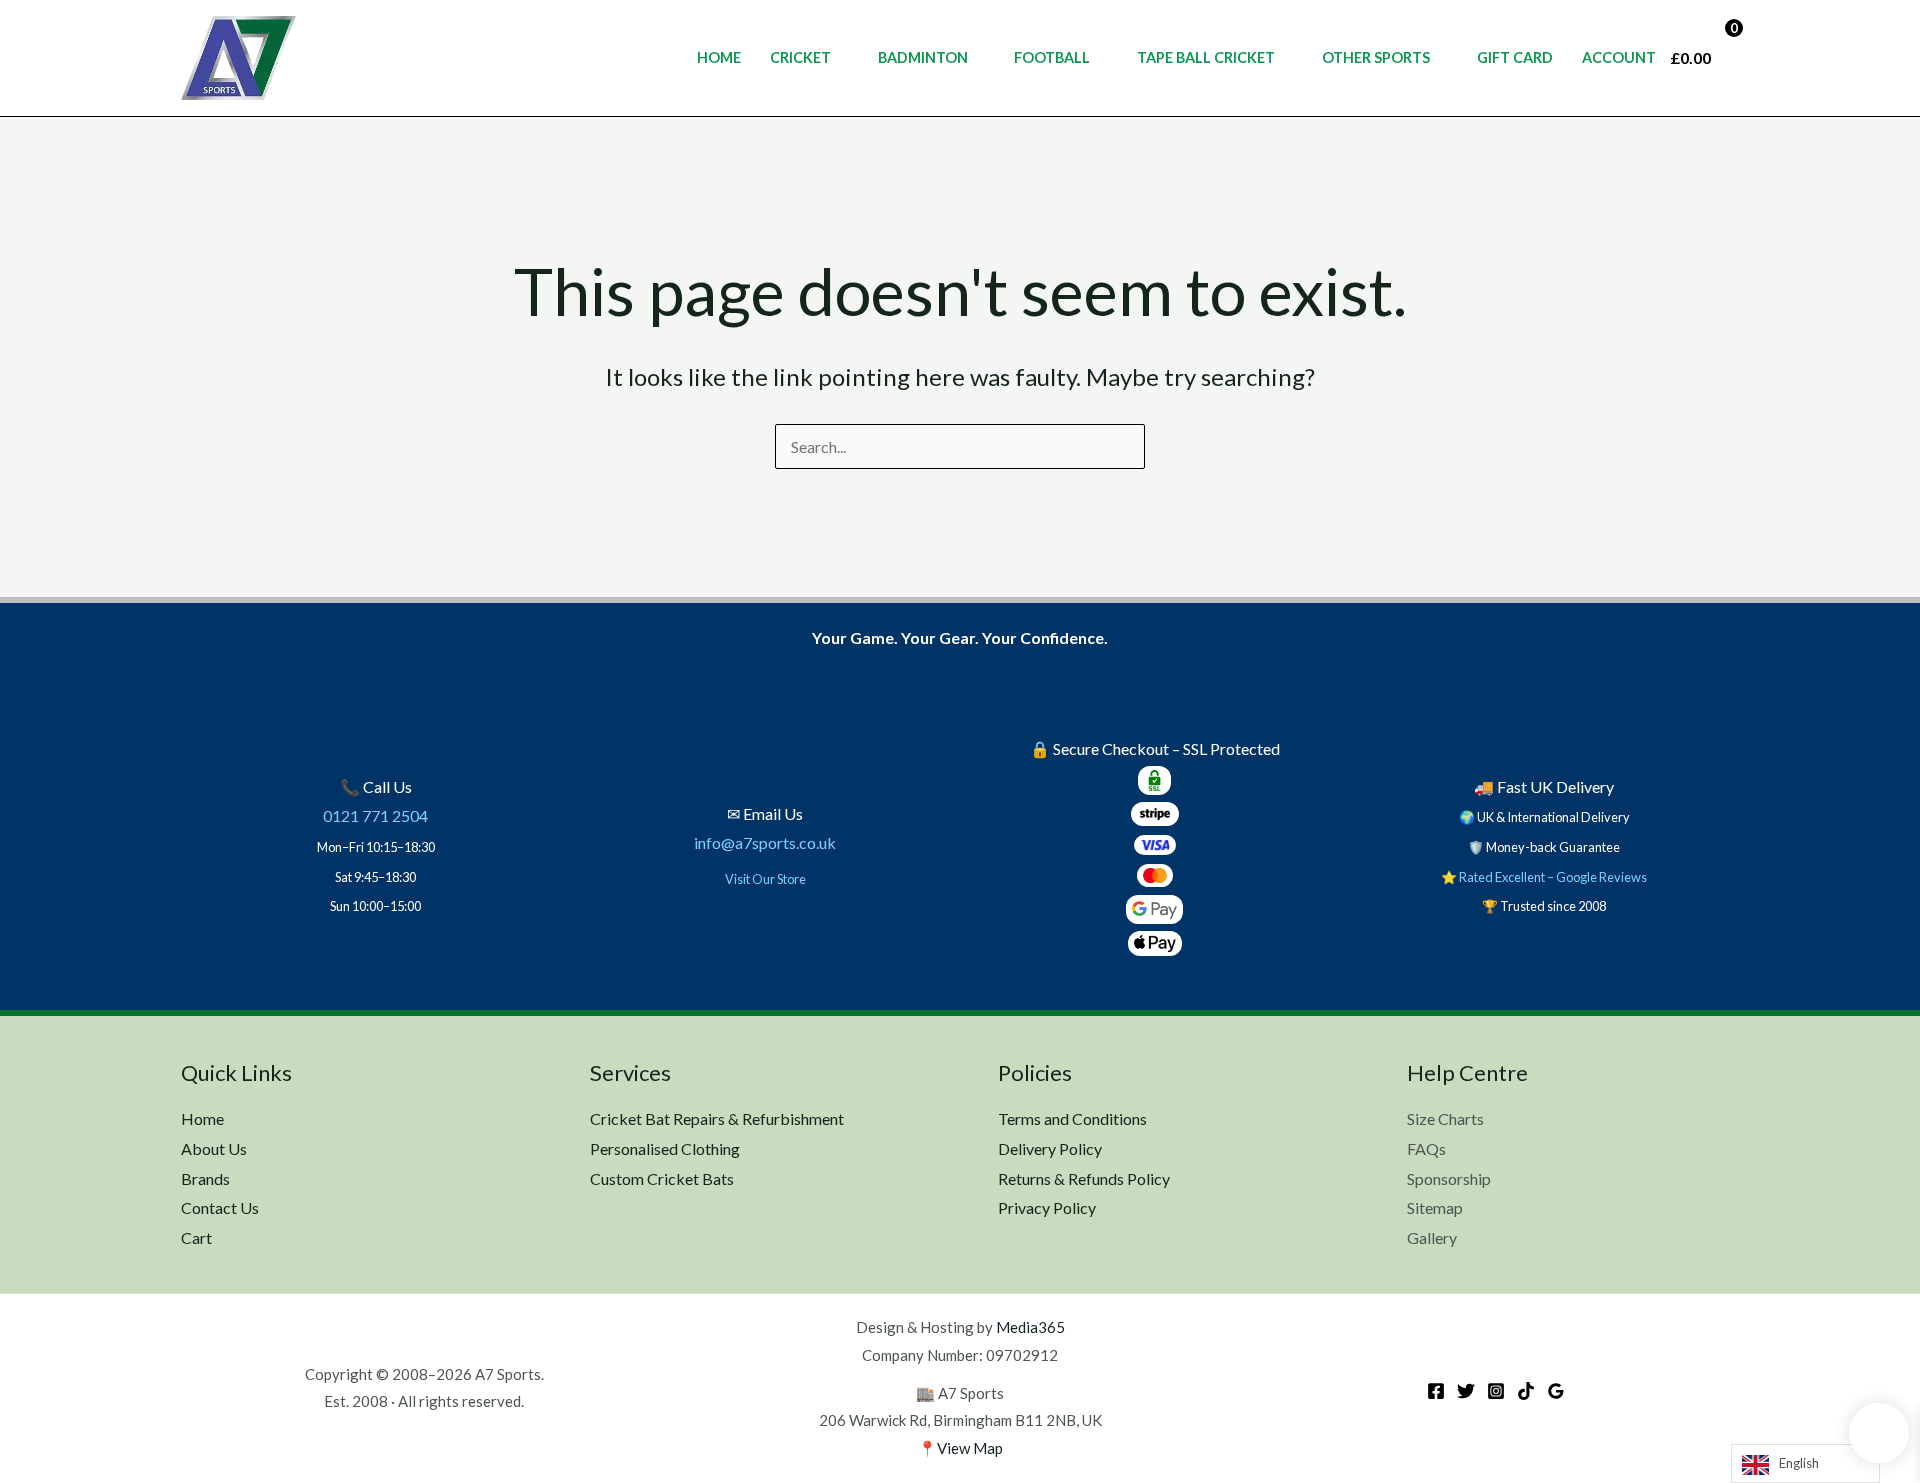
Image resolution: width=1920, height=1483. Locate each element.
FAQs (1426, 1148)
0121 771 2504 (375, 815)
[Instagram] (1496, 1391)
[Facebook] (1436, 1391)
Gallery (1432, 1237)
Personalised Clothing (665, 1148)
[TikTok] (1526, 1391)
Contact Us (220, 1207)
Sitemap (1435, 1207)
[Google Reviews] (1556, 1391)
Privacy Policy (1047, 1207)
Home (719, 57)
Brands (205, 1178)
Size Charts (1445, 1118)
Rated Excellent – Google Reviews (1553, 877)
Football (1052, 57)
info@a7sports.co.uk (765, 842)
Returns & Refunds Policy (1084, 1178)
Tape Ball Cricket (1206, 57)
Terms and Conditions (1072, 1118)
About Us (214, 1148)
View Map (970, 1448)
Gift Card (1515, 57)
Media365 (1030, 1327)
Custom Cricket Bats (662, 1178)
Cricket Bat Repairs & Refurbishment (717, 1118)
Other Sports (1376, 57)
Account (1619, 57)
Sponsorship (1449, 1178)
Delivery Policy (1050, 1148)
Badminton (923, 57)
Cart (196, 1237)
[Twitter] (1466, 1391)
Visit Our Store (765, 879)
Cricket (800, 57)
